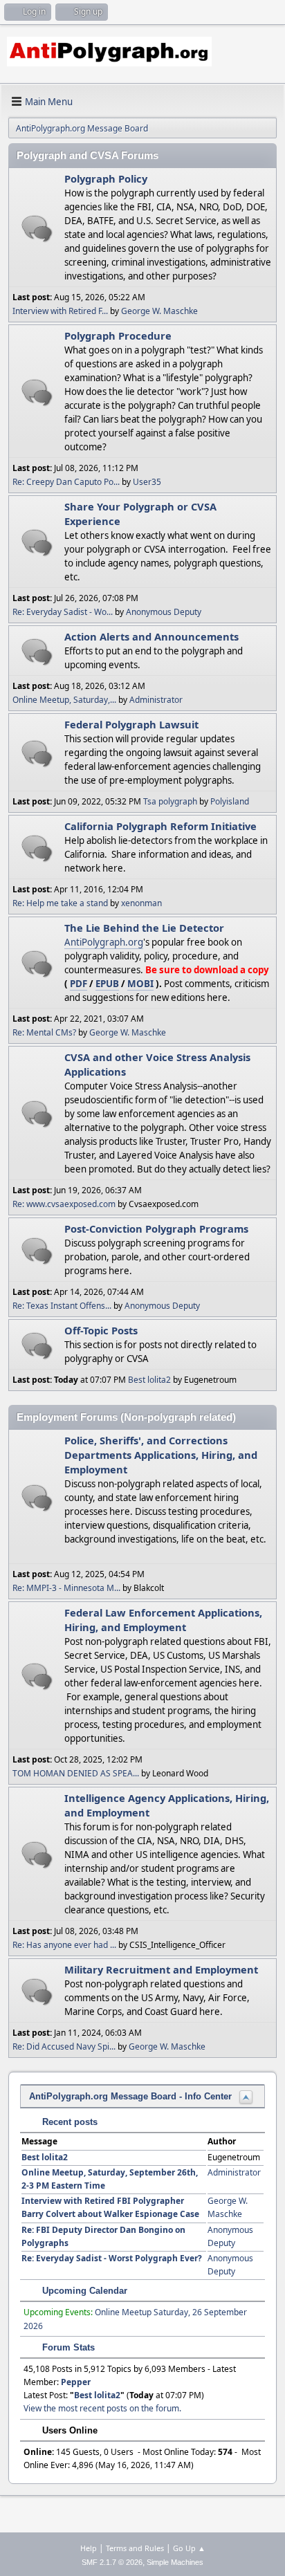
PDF (79, 984)
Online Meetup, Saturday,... (64, 700)
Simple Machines (175, 2562)
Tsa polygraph (170, 801)
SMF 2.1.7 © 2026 (112, 2562)
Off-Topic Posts (101, 1330)
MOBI (140, 984)
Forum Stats (67, 2347)
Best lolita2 (149, 1380)
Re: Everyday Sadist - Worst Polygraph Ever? (112, 2258)
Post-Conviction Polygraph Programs (156, 1229)
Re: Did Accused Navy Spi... (64, 2046)
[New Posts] (37, 229)
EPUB (107, 984)
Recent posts (68, 2122)
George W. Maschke (159, 311)
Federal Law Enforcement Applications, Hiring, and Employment (163, 1620)
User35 (147, 482)
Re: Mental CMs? (44, 1032)
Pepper (76, 2382)
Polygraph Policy (106, 178)
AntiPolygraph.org (104, 942)
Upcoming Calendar (83, 2291)
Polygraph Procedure (118, 335)
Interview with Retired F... (60, 311)
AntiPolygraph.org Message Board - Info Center (130, 2096)
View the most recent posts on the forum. (102, 2408)
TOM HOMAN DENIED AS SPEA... (76, 1773)
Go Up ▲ (189, 2548)
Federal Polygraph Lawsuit (131, 724)
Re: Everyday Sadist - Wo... (63, 612)
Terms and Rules (135, 2548)
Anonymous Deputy (164, 612)
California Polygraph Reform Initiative (160, 826)
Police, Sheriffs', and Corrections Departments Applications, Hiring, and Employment (161, 1455)
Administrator (156, 700)
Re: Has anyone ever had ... (64, 1945)
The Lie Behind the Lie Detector (144, 928)
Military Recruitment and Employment (161, 1969)
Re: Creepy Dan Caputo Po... (66, 482)
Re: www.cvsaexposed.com (64, 1204)
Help (89, 2548)
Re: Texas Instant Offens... (62, 1306)
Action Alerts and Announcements (151, 636)
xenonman (141, 903)
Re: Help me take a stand (60, 903)
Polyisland (230, 801)
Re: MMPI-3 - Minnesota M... (66, 1588)
